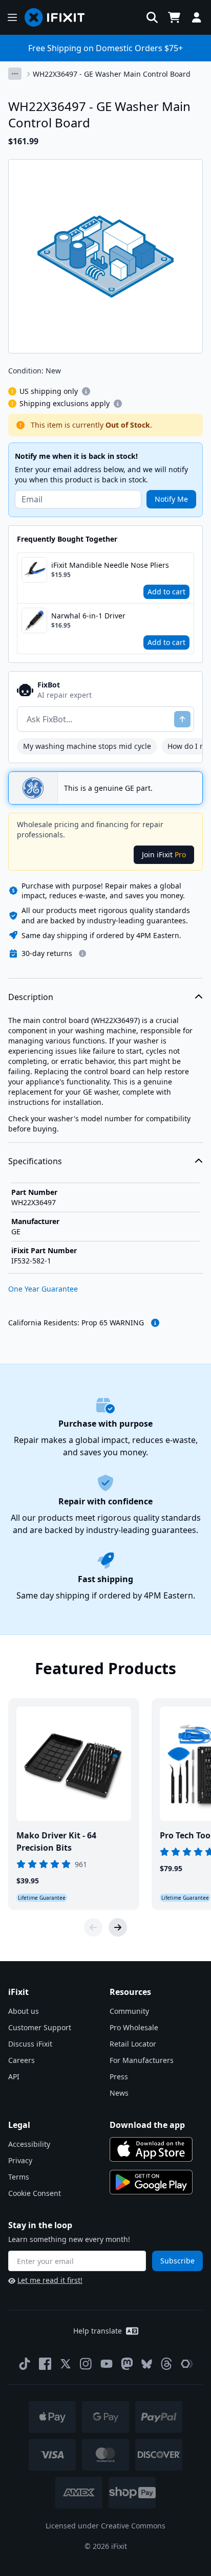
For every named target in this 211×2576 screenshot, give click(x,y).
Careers (22, 2060)
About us (24, 2011)
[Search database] (152, 17)
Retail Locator (133, 2044)
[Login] (197, 17)
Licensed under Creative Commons (105, 2526)
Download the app (147, 2125)
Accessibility (29, 2144)
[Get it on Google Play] (151, 2182)
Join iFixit (164, 854)
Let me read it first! (50, 2280)
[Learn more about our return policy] (82, 953)
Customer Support (40, 2027)
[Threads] (166, 2364)
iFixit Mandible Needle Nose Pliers (110, 565)
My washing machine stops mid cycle (87, 746)
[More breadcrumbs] (15, 74)
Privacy (20, 2160)
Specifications (35, 1161)
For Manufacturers (142, 2060)
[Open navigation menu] (12, 17)
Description (31, 997)
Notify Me (171, 499)
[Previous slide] (93, 1927)
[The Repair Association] (187, 2364)
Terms (19, 2177)
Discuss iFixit (30, 2044)
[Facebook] (45, 2364)
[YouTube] (107, 2364)
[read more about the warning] (155, 1323)
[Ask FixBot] (182, 719)
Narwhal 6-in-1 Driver (88, 616)
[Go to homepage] (59, 17)
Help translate (98, 2331)
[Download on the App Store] (151, 2149)
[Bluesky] (147, 2364)
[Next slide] (118, 1927)
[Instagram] (86, 2364)
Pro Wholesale (134, 2027)
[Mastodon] (127, 2364)
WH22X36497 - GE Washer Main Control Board (112, 74)
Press (119, 2077)
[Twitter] (66, 2364)
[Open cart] (174, 17)
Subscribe (177, 2261)
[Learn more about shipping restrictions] (86, 391)
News (119, 2093)
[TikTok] (25, 2364)
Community (129, 2011)
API (14, 2077)
